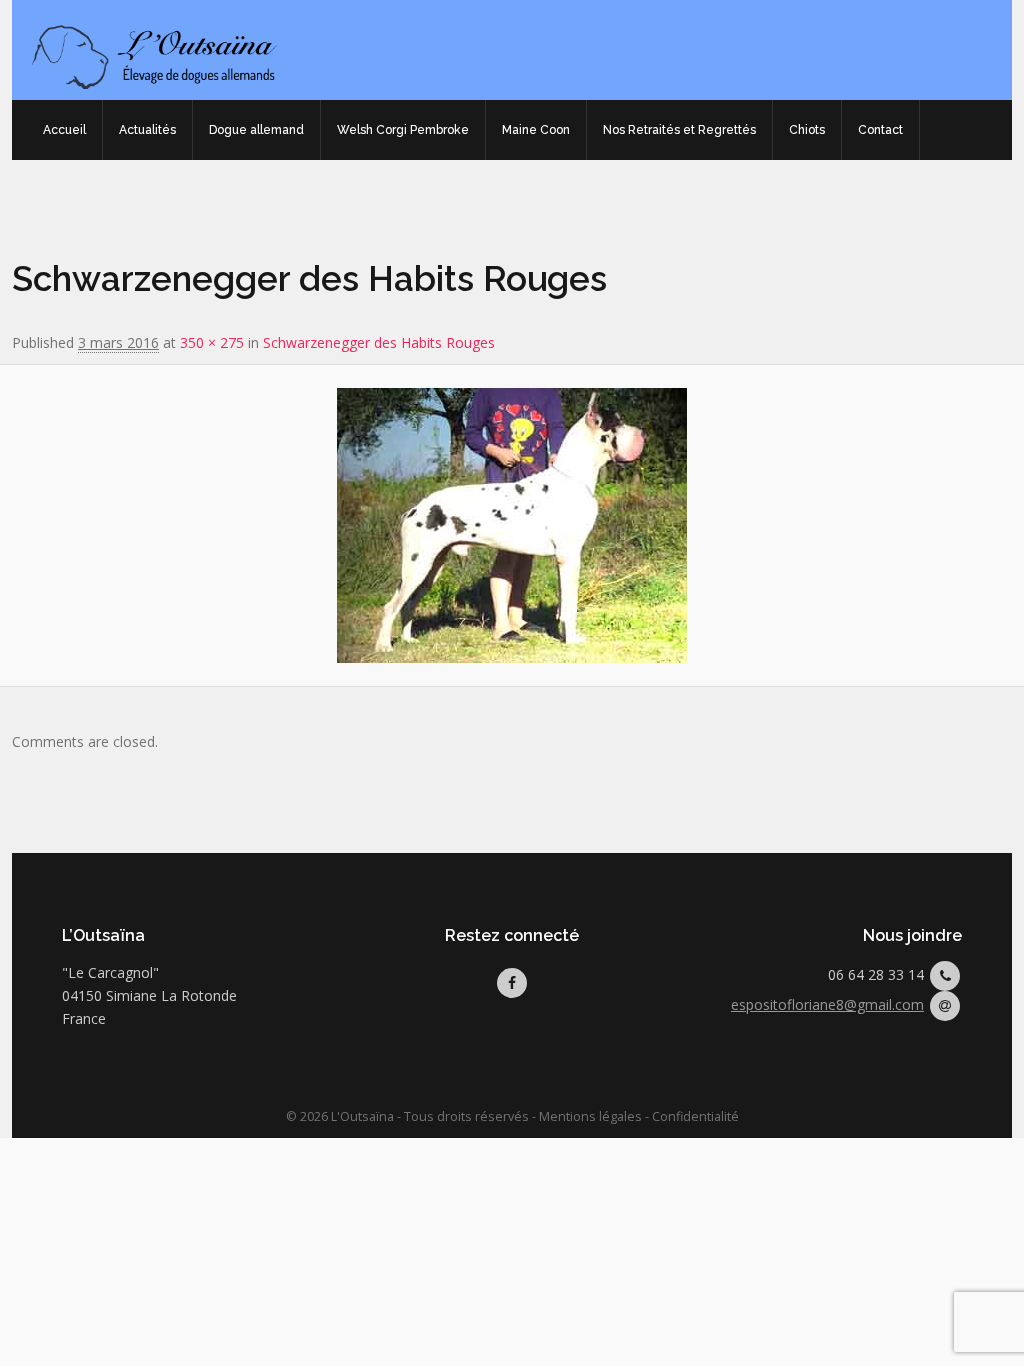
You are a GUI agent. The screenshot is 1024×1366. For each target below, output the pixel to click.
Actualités (147, 130)
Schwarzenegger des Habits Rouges (379, 342)
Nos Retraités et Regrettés (679, 130)
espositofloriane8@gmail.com (827, 1004)
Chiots (807, 130)
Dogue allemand (256, 130)
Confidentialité (695, 1116)
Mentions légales (590, 1116)
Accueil (64, 130)
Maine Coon (536, 130)
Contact (880, 130)
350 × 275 (212, 342)
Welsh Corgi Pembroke (403, 130)
